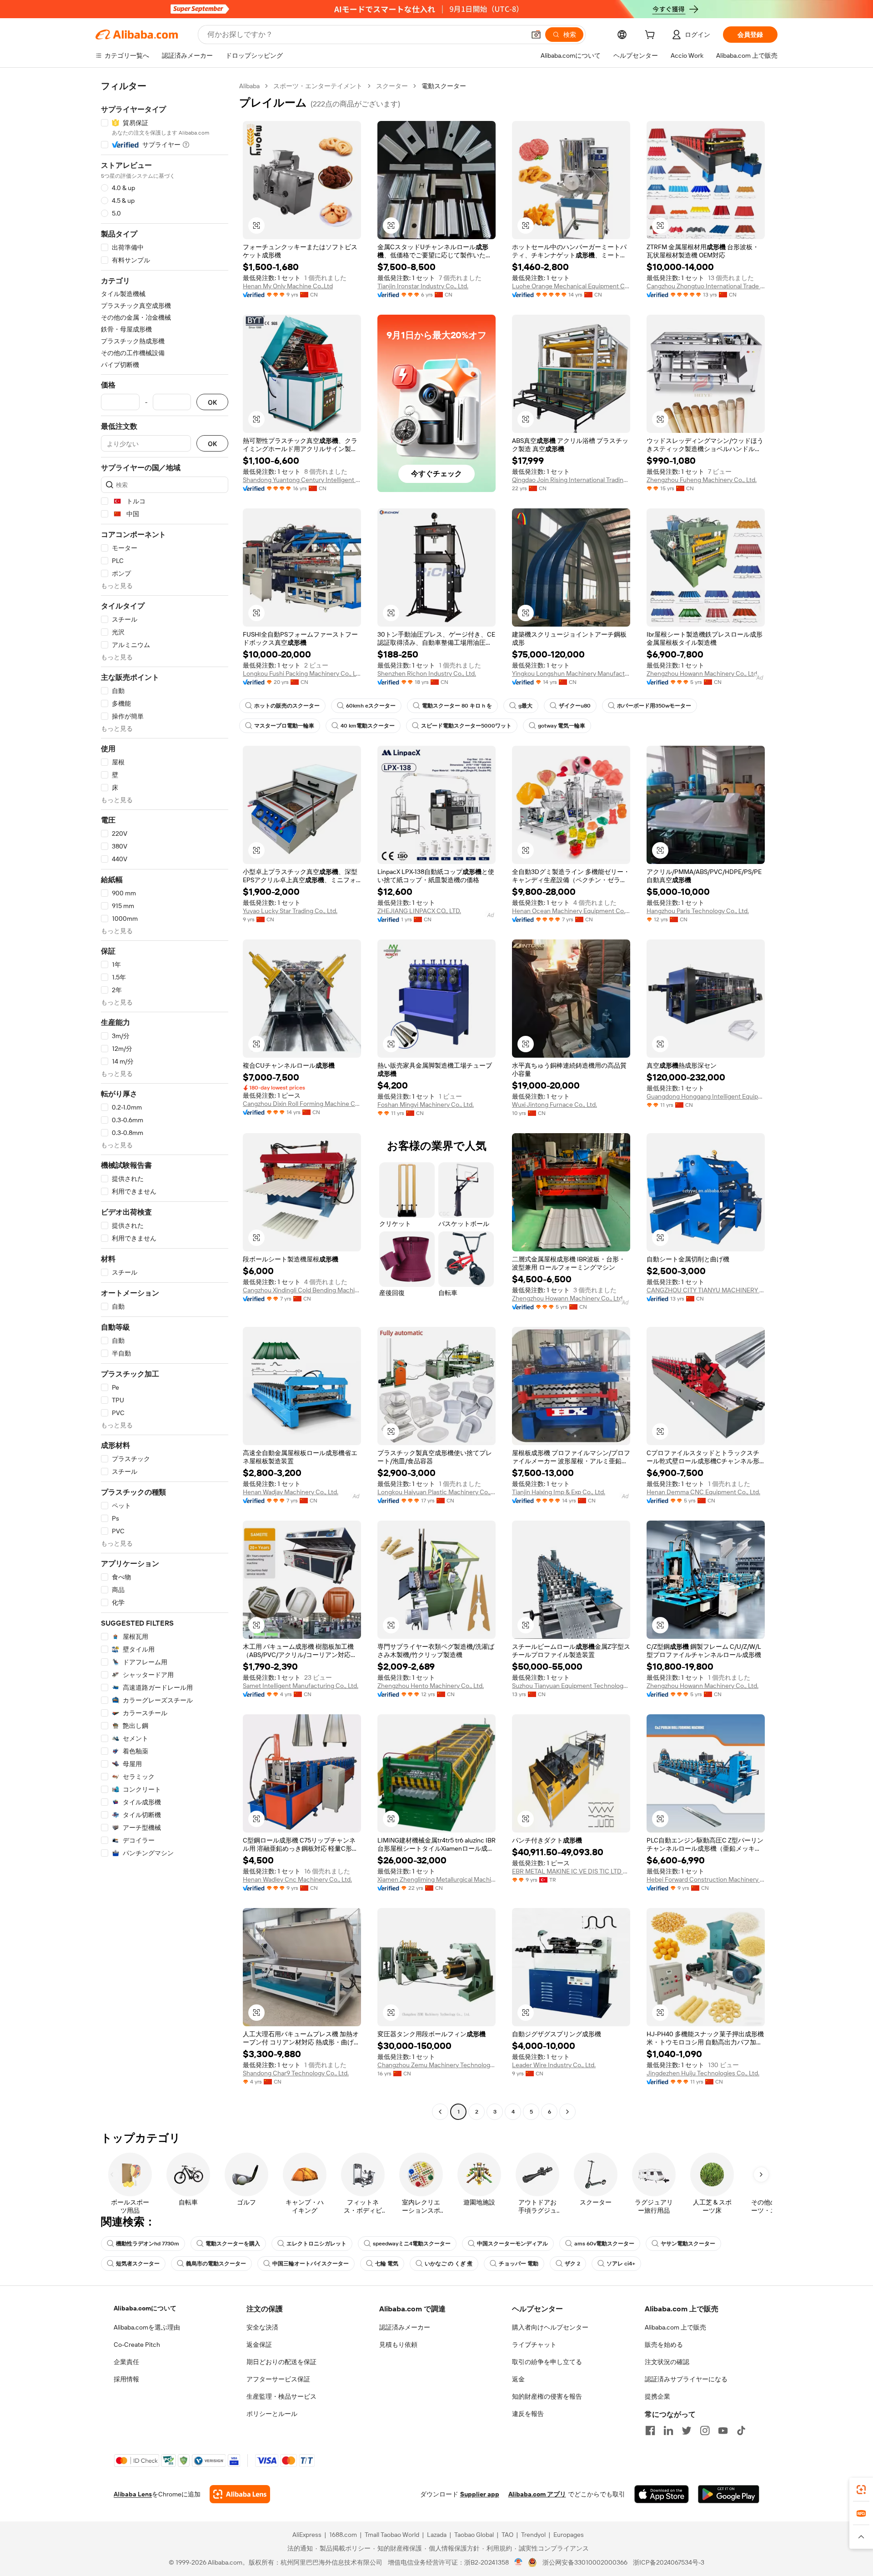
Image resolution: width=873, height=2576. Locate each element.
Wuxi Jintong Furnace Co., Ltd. (554, 1105)
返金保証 (259, 2345)
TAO (507, 2535)
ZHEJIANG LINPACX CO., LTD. (419, 911)
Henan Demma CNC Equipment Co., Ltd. (703, 1492)
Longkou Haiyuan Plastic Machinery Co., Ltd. (436, 1492)
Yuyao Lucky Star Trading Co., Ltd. (290, 911)
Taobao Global (474, 2535)
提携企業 (657, 2396)
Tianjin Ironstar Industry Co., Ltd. (423, 286)
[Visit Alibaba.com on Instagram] (705, 2430)
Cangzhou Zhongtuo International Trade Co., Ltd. (706, 286)
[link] (861, 2490)
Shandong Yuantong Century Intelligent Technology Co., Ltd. (302, 480)
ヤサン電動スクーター (688, 2244)
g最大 (525, 706)
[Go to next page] (567, 2112)
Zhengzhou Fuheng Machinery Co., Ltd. (702, 480)
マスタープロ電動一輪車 (284, 726)
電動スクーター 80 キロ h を (457, 706)
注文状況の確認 (667, 2362)
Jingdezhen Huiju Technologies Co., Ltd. (703, 2073)
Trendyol (533, 2535)
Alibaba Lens (133, 2494)
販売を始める (664, 2345)
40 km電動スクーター (368, 726)
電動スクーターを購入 (233, 2244)
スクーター (392, 86)
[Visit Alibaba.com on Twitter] (687, 2430)
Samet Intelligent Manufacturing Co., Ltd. (301, 1686)
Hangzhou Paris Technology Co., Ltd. (698, 911)
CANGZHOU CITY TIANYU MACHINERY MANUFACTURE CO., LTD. (706, 1290)
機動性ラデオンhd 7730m (148, 2244)
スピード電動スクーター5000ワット (466, 726)
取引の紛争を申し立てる (547, 2362)
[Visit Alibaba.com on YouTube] (723, 2430)
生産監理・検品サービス (281, 2396)
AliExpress (307, 2535)
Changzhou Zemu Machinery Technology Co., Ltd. (436, 2065)
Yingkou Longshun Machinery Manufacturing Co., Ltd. (571, 673)
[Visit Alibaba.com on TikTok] (741, 2430)
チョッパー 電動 (519, 2264)
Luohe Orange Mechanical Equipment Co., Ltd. (571, 286)
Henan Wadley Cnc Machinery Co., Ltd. (297, 1879)
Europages (569, 2535)
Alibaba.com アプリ (537, 2494)
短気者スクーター (138, 2264)
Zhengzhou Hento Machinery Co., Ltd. (431, 1686)
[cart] (652, 36)
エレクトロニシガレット (316, 2244)
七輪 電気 (387, 2264)
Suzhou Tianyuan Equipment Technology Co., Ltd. (571, 1686)
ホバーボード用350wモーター (654, 706)
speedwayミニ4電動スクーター (412, 2244)
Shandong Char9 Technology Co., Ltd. (296, 2073)
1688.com (343, 2535)
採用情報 (126, 2379)
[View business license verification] (519, 2562)
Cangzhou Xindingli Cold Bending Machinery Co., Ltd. (302, 1290)
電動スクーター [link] (444, 86)
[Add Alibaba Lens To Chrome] (240, 2494)
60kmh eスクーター (371, 706)
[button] (536, 35)
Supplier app (480, 2494)
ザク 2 (572, 2264)
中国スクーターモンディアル (512, 2244)
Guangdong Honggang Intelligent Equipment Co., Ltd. (706, 1096)
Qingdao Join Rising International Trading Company (571, 480)
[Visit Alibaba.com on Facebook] (650, 2430)
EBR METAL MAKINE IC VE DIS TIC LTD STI (571, 1871)
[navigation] (165, 1100)
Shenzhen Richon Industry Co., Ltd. (427, 673)
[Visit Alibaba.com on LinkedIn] (668, 2430)
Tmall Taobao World (392, 2535)
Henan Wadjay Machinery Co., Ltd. (291, 1492)
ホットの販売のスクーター (287, 706)
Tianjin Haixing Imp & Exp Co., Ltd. (559, 1492)
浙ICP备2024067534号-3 (669, 2562)
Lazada (437, 2535)
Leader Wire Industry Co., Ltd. (554, 2065)
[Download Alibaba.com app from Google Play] (729, 2494)
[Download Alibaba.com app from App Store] (662, 2494)
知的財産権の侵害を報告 (547, 2396)
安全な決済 (262, 2327)
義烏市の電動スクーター (216, 2264)
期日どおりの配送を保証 (281, 2362)
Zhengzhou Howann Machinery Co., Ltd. (702, 673)
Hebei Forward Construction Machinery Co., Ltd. (706, 1879)
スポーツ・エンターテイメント (318, 86)
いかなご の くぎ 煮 (449, 2264)
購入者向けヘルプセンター (550, 2327)
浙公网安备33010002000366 (585, 2562)
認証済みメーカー (405, 2327)
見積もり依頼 (398, 2345)
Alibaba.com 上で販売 (675, 2327)
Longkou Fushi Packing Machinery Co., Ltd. (302, 673)
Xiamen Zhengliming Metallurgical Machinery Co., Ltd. (436, 1879)
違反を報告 (528, 2414)
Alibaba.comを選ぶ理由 (147, 2327)
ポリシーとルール (272, 2414)
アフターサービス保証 (278, 2379)
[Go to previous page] (440, 2112)
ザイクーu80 (575, 706)
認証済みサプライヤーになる (686, 2379)
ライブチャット (534, 2345)
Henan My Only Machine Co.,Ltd (288, 286)
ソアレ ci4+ (621, 2264)
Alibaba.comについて (145, 2308)
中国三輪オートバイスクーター (311, 2264)
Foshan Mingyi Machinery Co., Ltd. (426, 1105)
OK (212, 402)
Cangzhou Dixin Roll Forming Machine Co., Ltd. (302, 1104)
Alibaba (249, 86)
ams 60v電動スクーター (604, 2244)
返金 (518, 2379)
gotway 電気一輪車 (562, 726)
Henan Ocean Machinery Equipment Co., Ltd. (571, 911)
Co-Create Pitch (137, 2345)
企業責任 (126, 2362)
